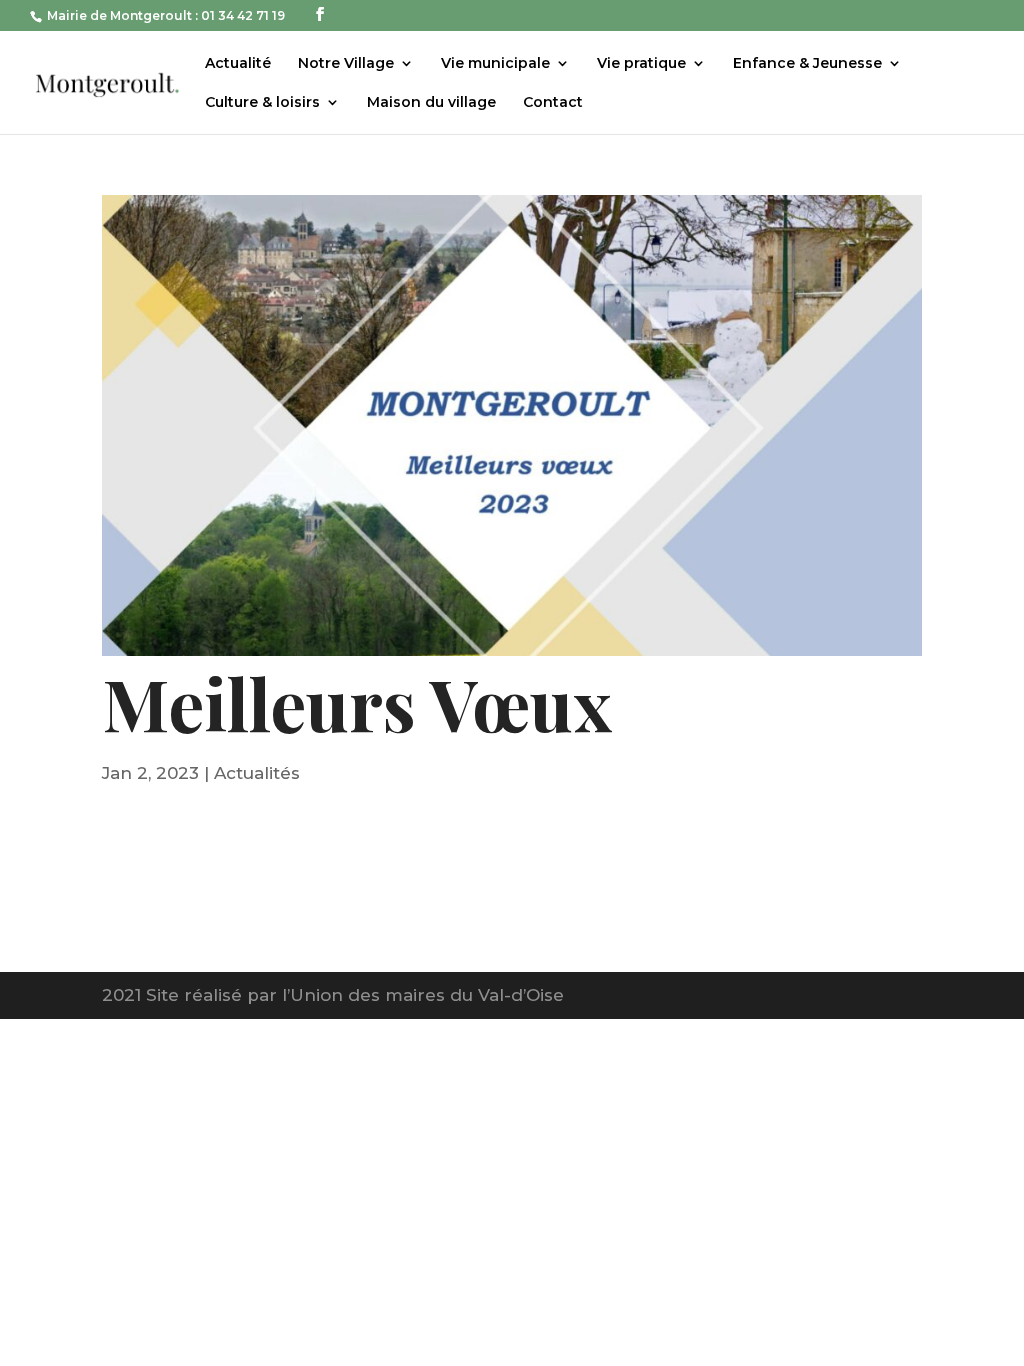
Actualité (238, 64)
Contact (553, 103)
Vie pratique (641, 64)
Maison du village (431, 103)
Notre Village (346, 64)
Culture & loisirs (262, 103)
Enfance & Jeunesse (807, 64)
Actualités (257, 773)
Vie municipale (495, 64)
